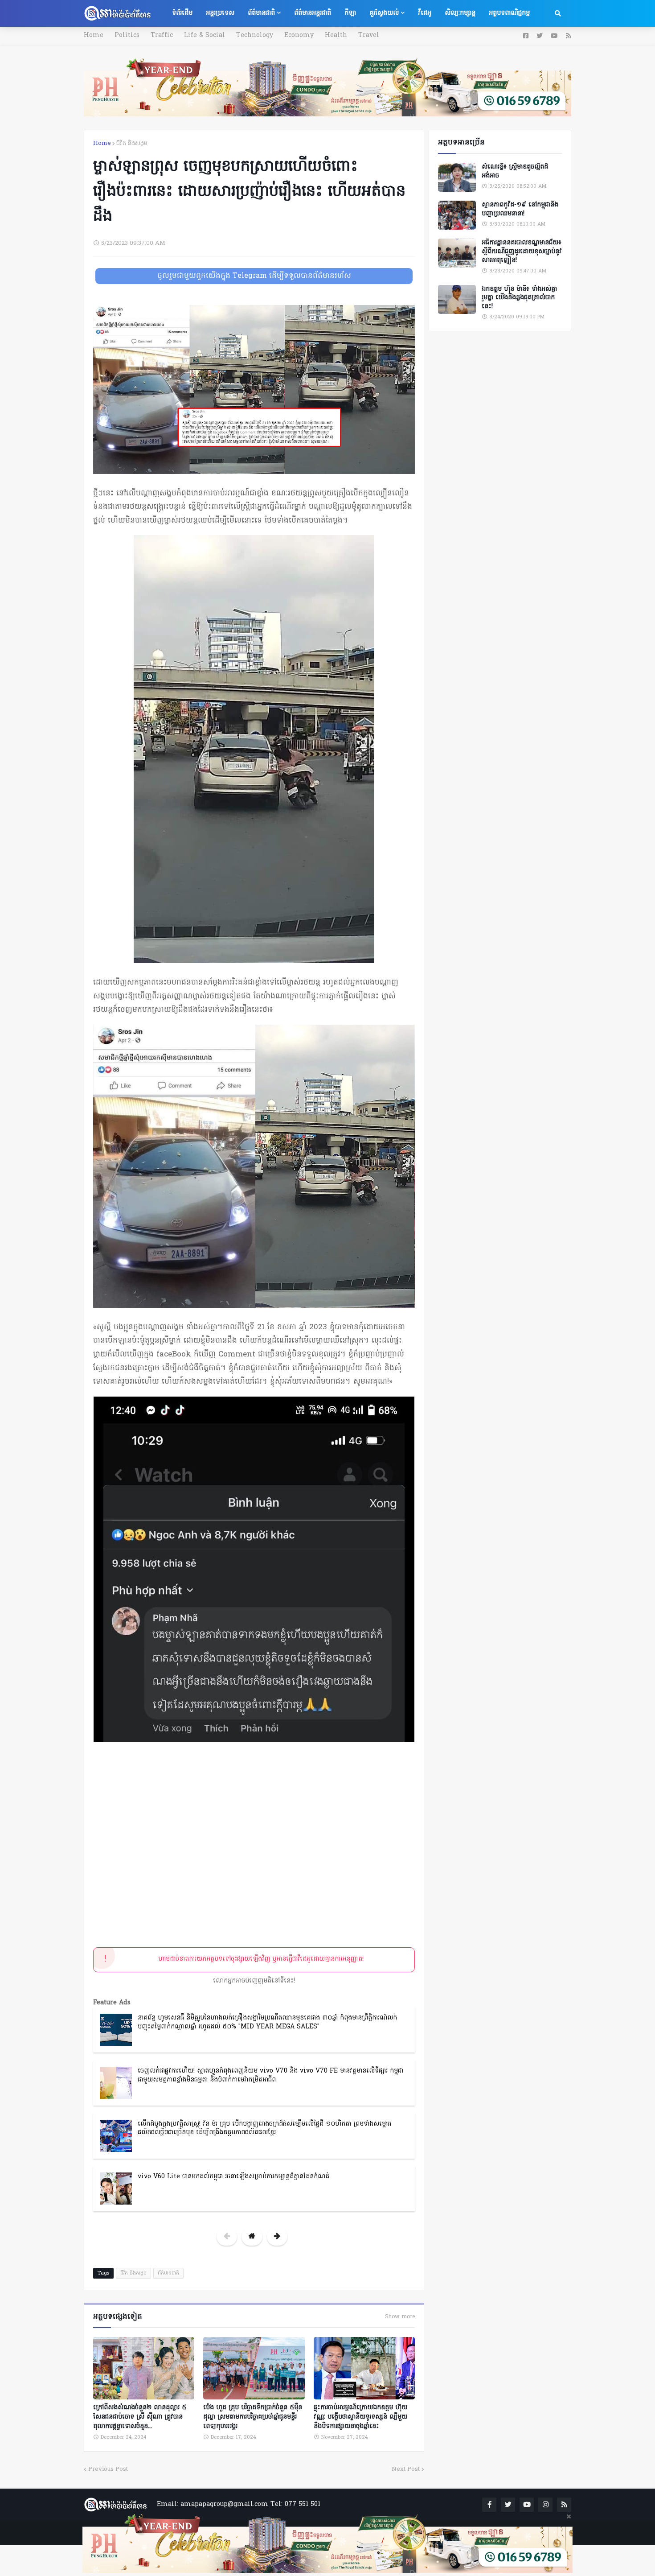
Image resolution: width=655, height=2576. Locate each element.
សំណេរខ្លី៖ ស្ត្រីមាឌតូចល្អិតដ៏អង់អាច (515, 171)
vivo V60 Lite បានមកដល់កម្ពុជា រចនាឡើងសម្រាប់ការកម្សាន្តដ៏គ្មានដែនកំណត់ (233, 2177)
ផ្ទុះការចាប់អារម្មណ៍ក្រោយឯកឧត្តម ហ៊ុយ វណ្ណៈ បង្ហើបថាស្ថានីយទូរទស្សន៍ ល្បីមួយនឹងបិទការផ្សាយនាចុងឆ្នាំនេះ (360, 2417)
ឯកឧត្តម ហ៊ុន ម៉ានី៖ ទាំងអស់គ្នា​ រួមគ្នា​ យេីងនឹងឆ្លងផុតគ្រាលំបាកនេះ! (519, 298)
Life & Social (205, 35)
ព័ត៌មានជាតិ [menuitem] (261, 13)
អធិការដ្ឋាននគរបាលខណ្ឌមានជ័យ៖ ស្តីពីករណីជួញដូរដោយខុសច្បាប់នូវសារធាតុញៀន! (522, 252)
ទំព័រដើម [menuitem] (182, 13)
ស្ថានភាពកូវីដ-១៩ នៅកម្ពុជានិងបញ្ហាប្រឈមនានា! (520, 209)
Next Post (406, 2469)
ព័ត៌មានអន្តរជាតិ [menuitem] (313, 13)
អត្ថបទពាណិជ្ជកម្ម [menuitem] (509, 13)
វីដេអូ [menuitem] (425, 13)
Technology (255, 35)
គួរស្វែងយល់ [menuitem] (384, 13)
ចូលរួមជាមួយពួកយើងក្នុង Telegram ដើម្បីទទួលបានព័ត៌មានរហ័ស (254, 276)
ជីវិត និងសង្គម (132, 143)
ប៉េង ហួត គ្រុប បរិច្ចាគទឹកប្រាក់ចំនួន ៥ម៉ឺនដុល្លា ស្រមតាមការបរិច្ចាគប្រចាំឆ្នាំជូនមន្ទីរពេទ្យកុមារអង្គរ (253, 2417)
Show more (400, 2317)
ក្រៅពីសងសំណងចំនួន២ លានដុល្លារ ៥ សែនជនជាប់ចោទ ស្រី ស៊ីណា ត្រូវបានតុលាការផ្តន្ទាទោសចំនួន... (140, 2417)
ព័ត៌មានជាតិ (168, 2273)
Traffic (162, 35)
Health (336, 35)
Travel (369, 35)
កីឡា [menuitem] (350, 13)
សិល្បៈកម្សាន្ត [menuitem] (460, 13)
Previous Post (108, 2469)
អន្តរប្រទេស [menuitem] (220, 13)
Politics (127, 35)
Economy (299, 35)
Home (94, 35)
